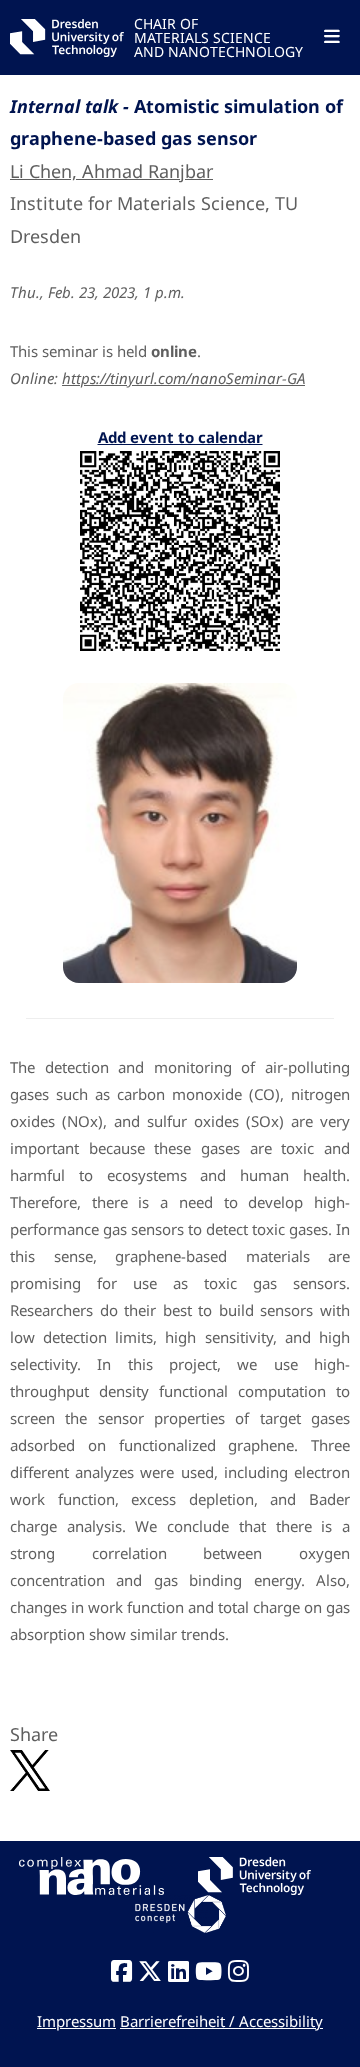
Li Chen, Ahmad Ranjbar (111, 171)
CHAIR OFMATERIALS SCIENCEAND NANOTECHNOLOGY (218, 36)
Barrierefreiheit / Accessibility (221, 2021)
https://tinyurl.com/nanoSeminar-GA (183, 378)
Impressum (76, 2021)
